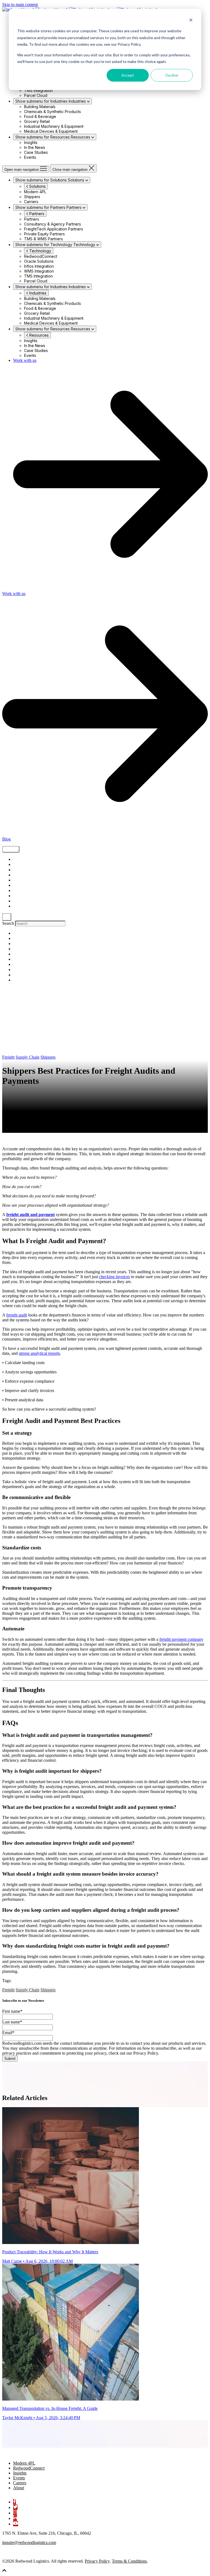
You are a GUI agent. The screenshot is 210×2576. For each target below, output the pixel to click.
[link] (30, 2454)
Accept (128, 75)
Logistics (21, 880)
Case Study (23, 886)
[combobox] (40, 924)
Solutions (37, 186)
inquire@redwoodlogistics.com (29, 2542)
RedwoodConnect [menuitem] (29, 2468)
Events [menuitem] (19, 2478)
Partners (36, 214)
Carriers (20, 896)
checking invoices (114, 1277)
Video (18, 875)
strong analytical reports (39, 1353)
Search (8, 923)
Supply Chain (24, 860)
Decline (172, 75)
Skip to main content (20, 5)
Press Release (24, 901)
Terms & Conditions (129, 2561)
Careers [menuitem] (20, 2483)
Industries (37, 293)
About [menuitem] (19, 2488)
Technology (40, 251)
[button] (4, 2571)
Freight (19, 865)
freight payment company (181, 1639)
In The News (23, 906)
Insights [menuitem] (20, 2473)
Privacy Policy (97, 2561)
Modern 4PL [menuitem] (24, 2463)
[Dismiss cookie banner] (191, 21)
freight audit (17, 1315)
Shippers (20, 870)
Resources (38, 335)
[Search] (7, 917)
